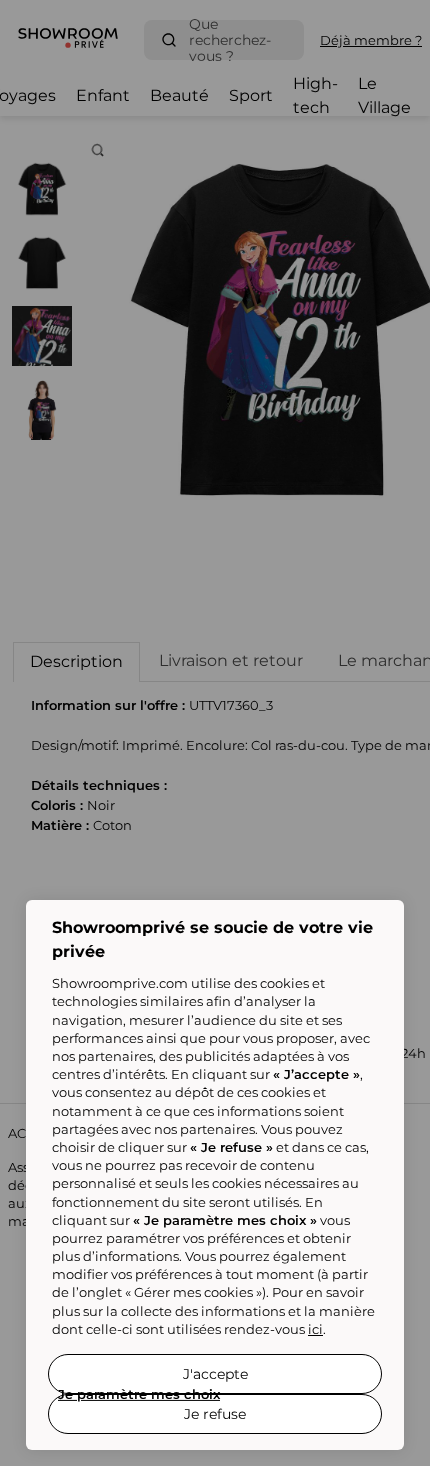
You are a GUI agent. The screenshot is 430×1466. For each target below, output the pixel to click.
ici (315, 1329)
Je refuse (215, 1414)
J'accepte (215, 1374)
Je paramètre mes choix (139, 1394)
